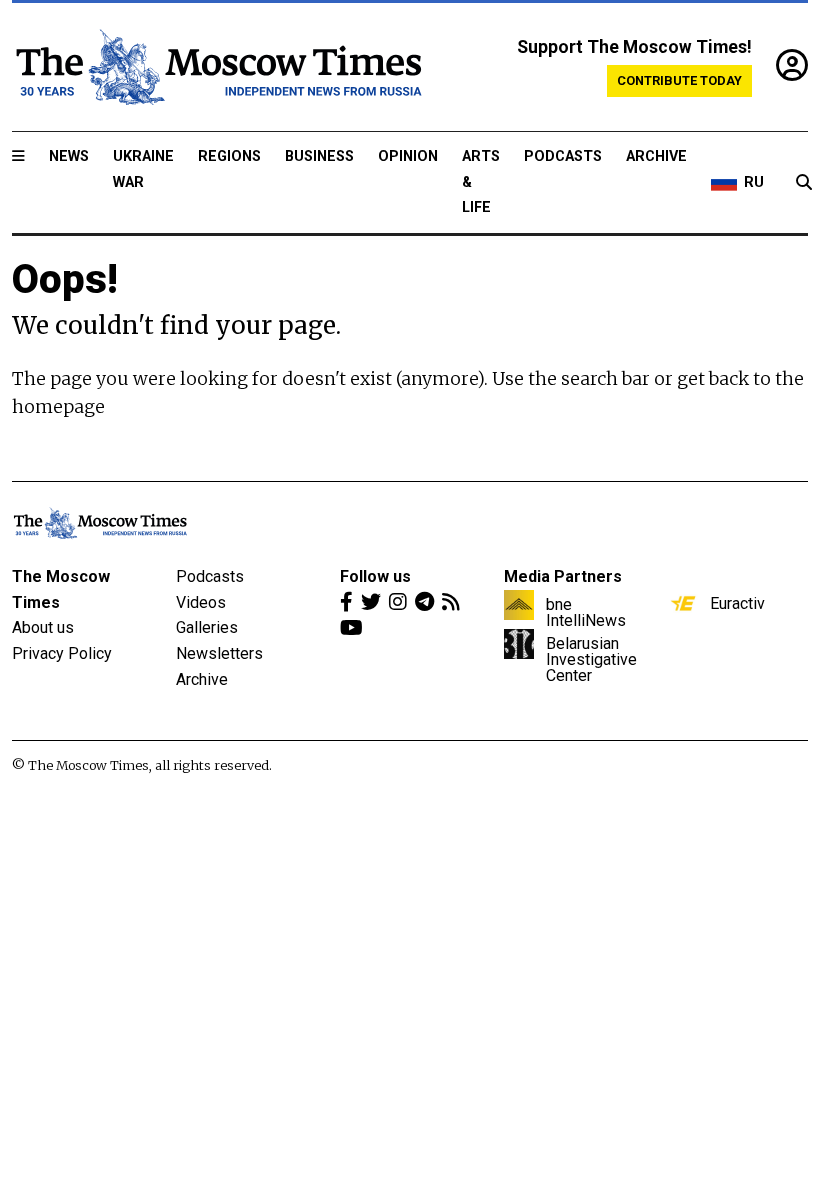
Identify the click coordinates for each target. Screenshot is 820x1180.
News (69, 156)
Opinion (408, 156)
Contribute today (679, 80)
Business (319, 156)
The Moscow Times (61, 589)
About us (43, 627)
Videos (201, 602)
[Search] (804, 183)
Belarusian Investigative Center (591, 659)
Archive (656, 156)
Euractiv (737, 603)
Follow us (375, 576)
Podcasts (563, 156)
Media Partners (563, 576)
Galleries (207, 627)
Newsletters (219, 653)
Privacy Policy (62, 653)
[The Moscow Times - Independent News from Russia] (217, 67)
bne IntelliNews (586, 612)
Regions (229, 156)
